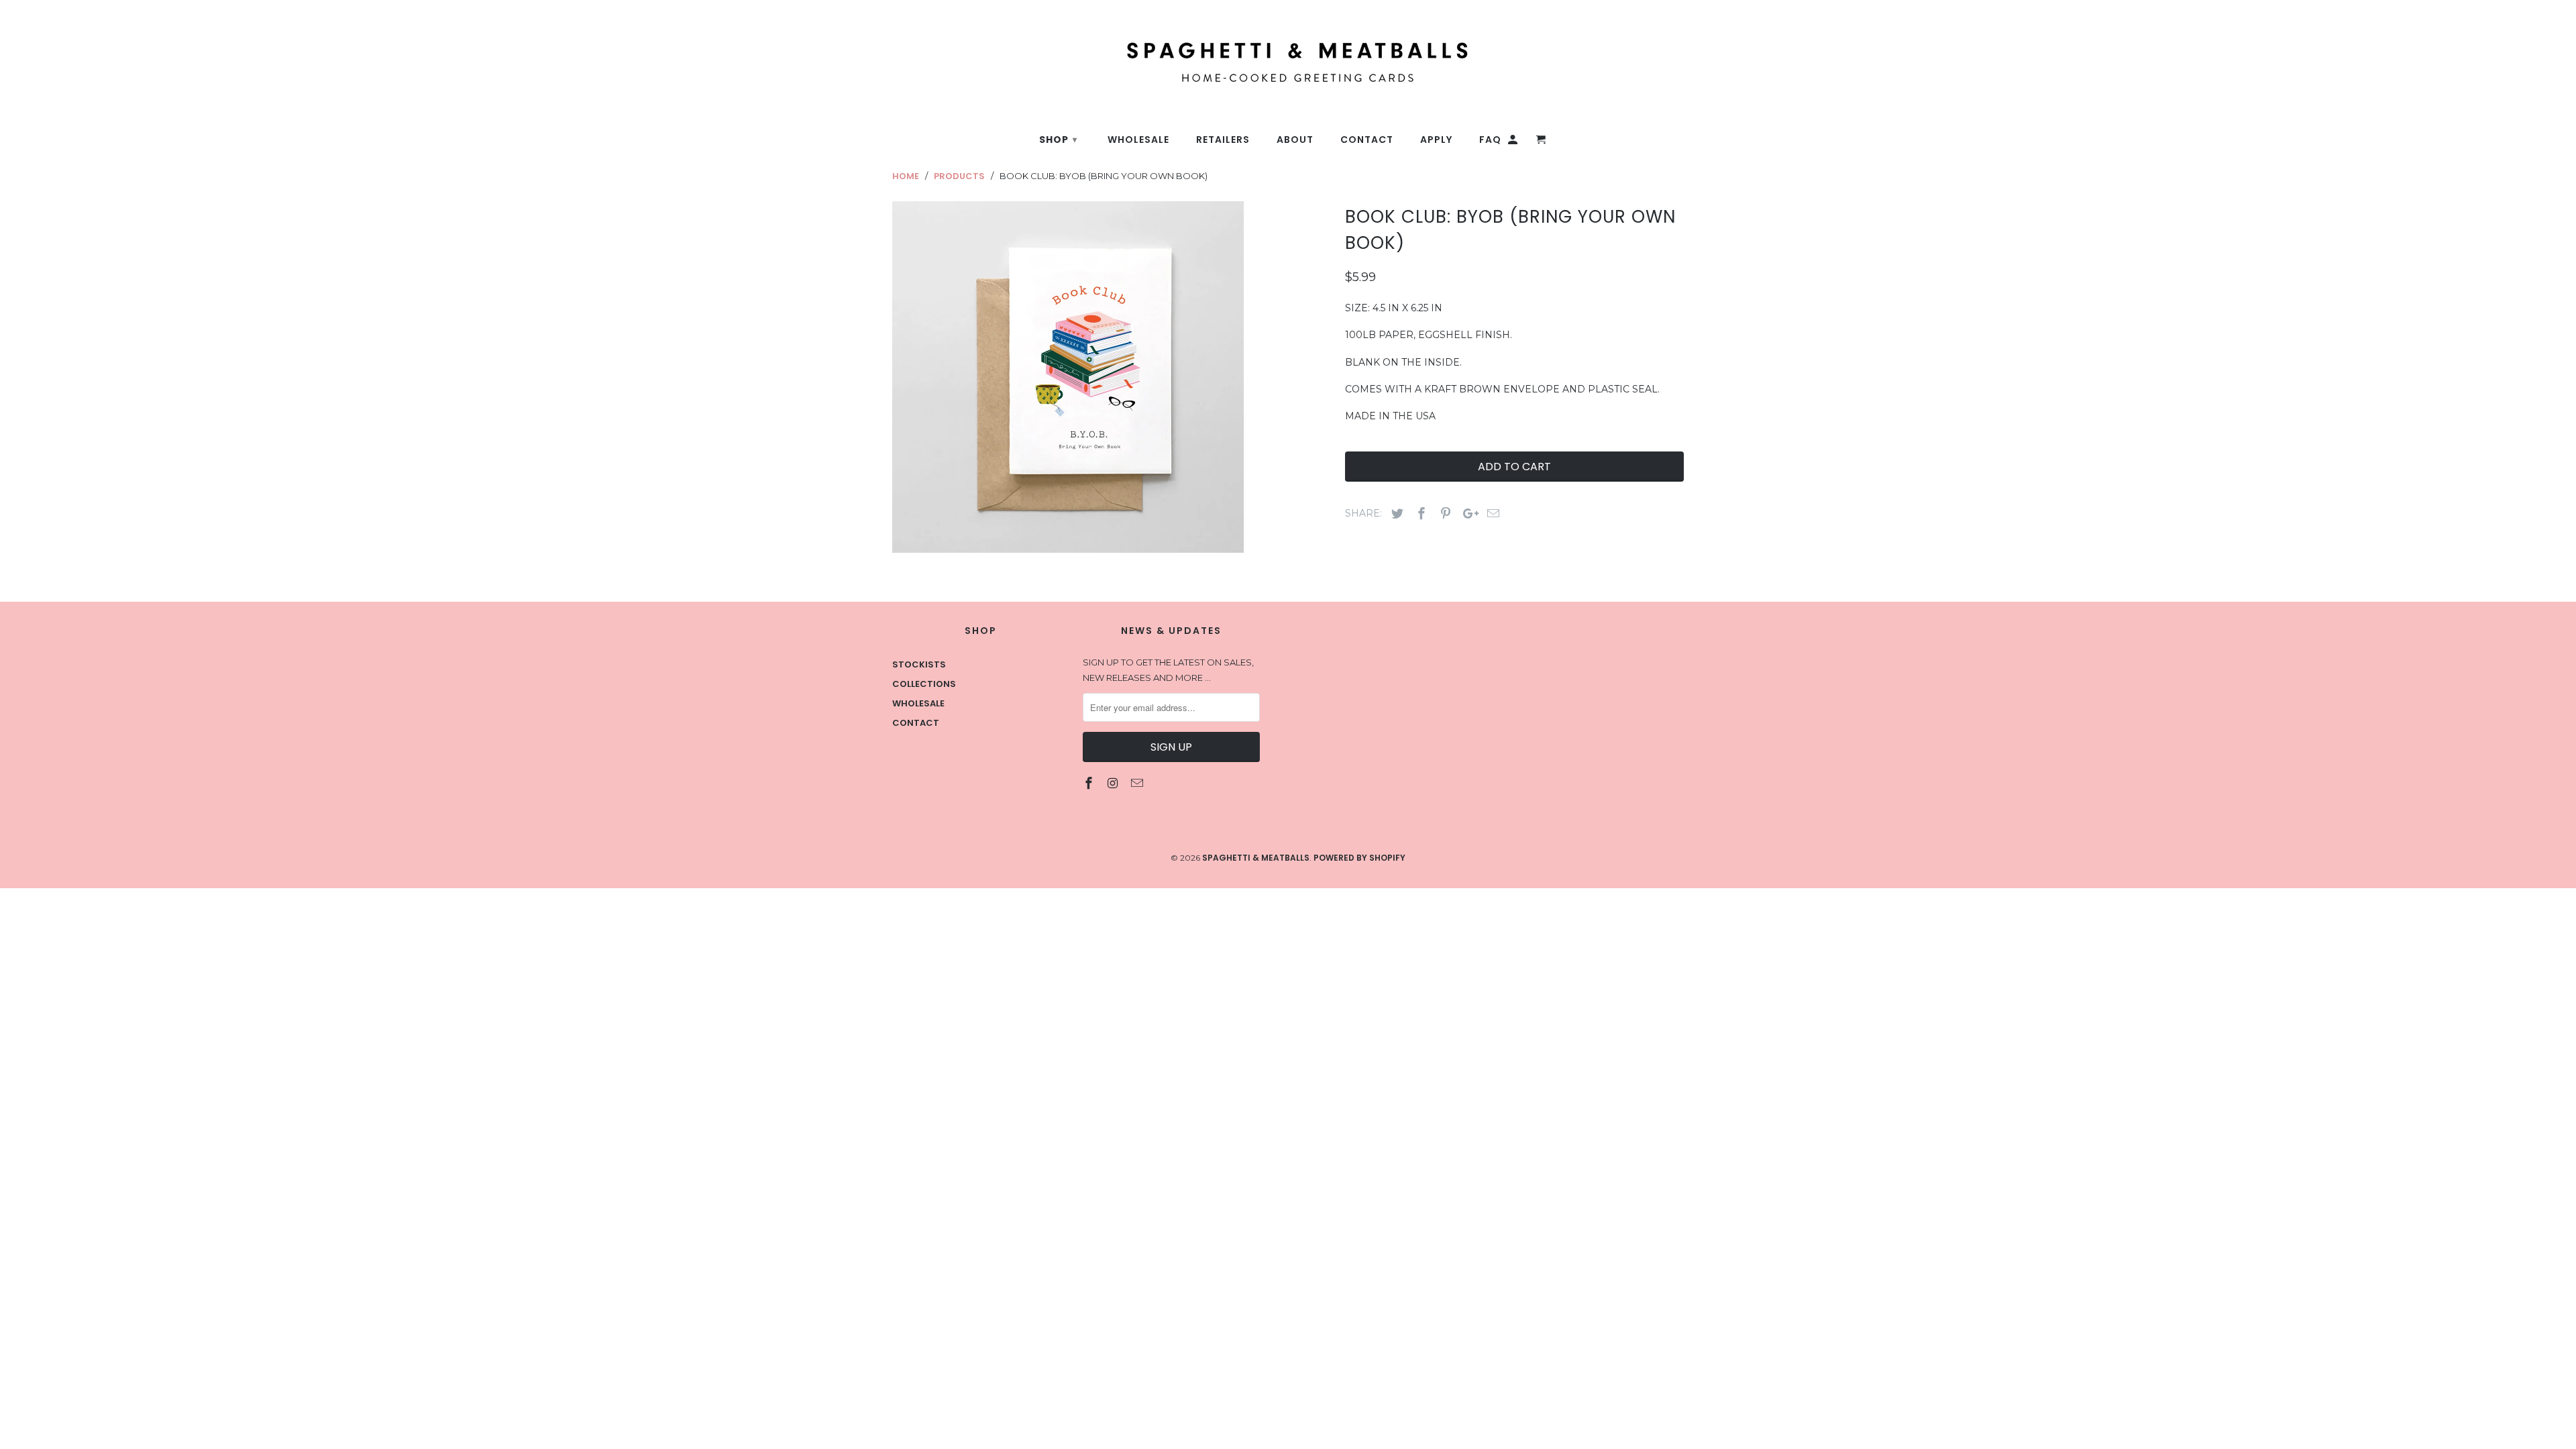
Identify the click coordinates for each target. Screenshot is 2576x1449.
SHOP (1058, 140)
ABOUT (1295, 140)
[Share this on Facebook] (1419, 514)
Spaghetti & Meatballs (1256, 858)
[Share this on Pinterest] (1444, 514)
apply (1436, 140)
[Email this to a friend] (1491, 514)
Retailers (1223, 140)
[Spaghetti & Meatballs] (1204, 55)
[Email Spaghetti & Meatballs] (1138, 783)
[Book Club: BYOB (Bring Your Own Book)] (1068, 377)
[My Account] (1514, 142)
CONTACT (1367, 140)
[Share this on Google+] (1467, 514)
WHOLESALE (1138, 140)
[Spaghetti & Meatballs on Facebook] (1090, 783)
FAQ (1490, 140)
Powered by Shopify (1359, 858)
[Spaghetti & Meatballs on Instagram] (1114, 783)
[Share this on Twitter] (1395, 514)
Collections (924, 684)
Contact (916, 723)
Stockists (919, 664)
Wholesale (918, 703)
